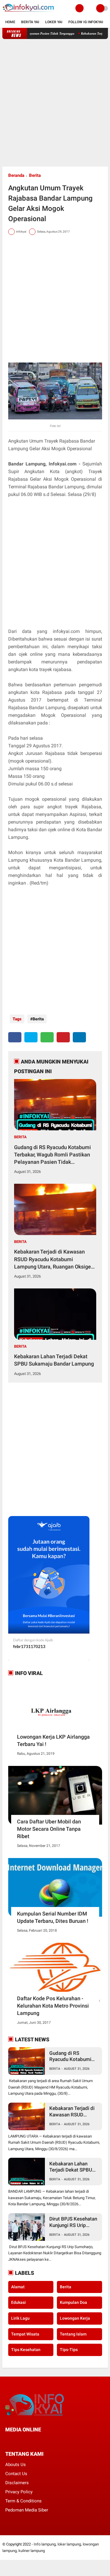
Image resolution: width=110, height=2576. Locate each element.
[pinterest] (63, 1037)
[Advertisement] (55, 103)
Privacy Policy (19, 2492)
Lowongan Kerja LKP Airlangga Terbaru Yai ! (53, 1740)
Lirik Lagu (20, 2318)
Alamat (18, 2287)
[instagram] (39, 2440)
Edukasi (18, 2302)
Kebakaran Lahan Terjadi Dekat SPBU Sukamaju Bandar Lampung (54, 1360)
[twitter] (31, 1037)
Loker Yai (54, 22)
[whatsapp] (47, 1037)
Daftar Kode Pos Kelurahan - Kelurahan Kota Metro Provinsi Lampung (53, 2006)
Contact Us (16, 2474)
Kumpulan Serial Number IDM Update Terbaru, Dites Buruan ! (53, 1917)
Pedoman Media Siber (27, 2510)
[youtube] (47, 2440)
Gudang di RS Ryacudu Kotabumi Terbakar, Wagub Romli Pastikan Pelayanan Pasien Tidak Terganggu (53, 1155)
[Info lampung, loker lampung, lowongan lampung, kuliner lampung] (29, 13)
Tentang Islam (73, 2334)
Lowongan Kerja (75, 2318)
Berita (35, 175)
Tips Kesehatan (26, 2350)
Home (10, 22)
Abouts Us (16, 2465)
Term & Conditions (23, 2501)
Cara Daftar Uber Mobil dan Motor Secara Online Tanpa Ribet (49, 1829)
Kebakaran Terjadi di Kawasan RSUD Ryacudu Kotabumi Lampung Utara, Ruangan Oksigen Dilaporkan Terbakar (54, 1259)
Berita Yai (30, 22)
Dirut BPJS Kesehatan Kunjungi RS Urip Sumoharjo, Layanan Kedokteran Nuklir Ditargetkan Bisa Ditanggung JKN (73, 2222)
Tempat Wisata (25, 2334)
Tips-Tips (69, 2350)
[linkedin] (79, 1037)
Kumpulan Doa (73, 2302)
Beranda (16, 175)
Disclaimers (17, 2483)
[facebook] (15, 1037)
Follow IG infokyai (86, 22)
